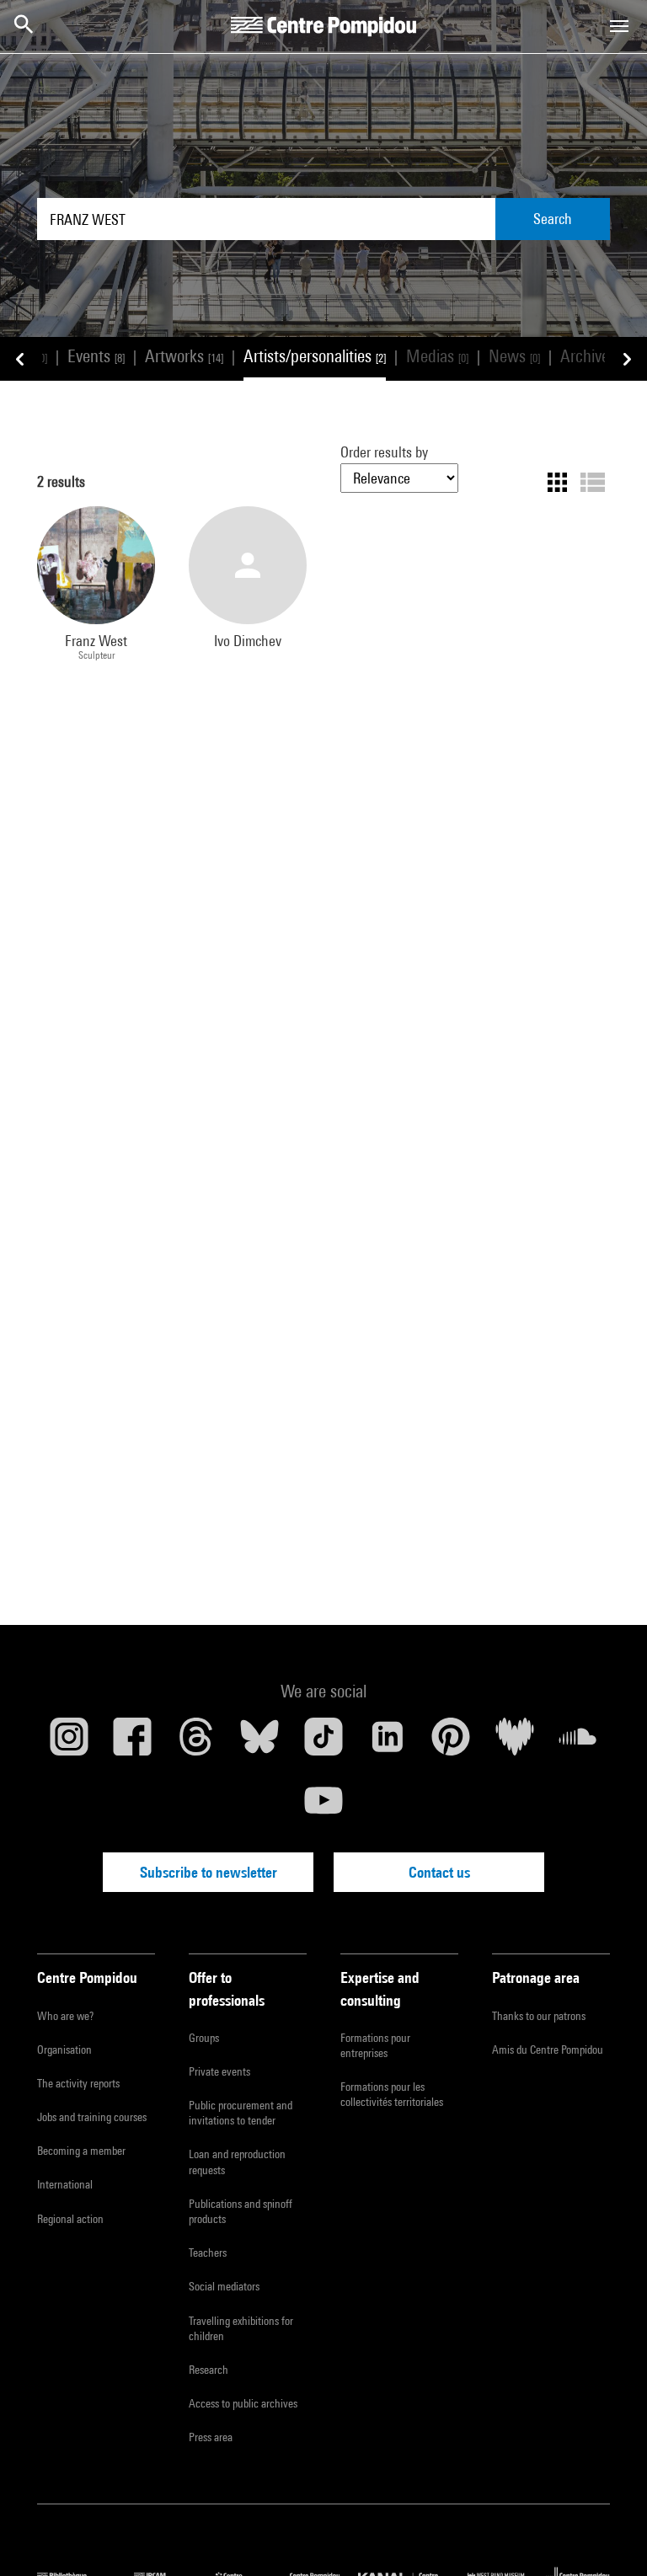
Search (553, 219)
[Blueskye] (260, 1743)
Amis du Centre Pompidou (548, 2050)
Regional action (70, 2219)
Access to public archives (243, 2403)
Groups (204, 2038)
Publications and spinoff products (241, 2211)
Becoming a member (81, 2151)
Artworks (184, 356)
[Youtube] (323, 1807)
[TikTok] (323, 1743)
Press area (211, 2437)
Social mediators (224, 2286)
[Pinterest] (451, 1743)
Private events (219, 2071)
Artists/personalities (315, 356)
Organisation (64, 2050)
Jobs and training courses (92, 2117)
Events (96, 356)
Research (209, 2370)
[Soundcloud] (578, 1743)
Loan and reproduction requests (237, 2162)
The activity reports (78, 2083)
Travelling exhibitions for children (241, 2328)
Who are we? (65, 2016)
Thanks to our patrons (539, 2016)
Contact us (439, 1872)
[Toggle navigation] (619, 26)
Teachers (208, 2253)
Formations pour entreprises (375, 2045)
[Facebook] (133, 1743)
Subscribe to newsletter (209, 1872)
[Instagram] (69, 1743)
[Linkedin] (388, 1743)
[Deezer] (515, 1743)
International (65, 2184)
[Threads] (196, 1743)
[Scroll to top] (607, 2536)
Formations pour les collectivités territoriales (392, 2094)
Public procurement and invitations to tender (241, 2113)
